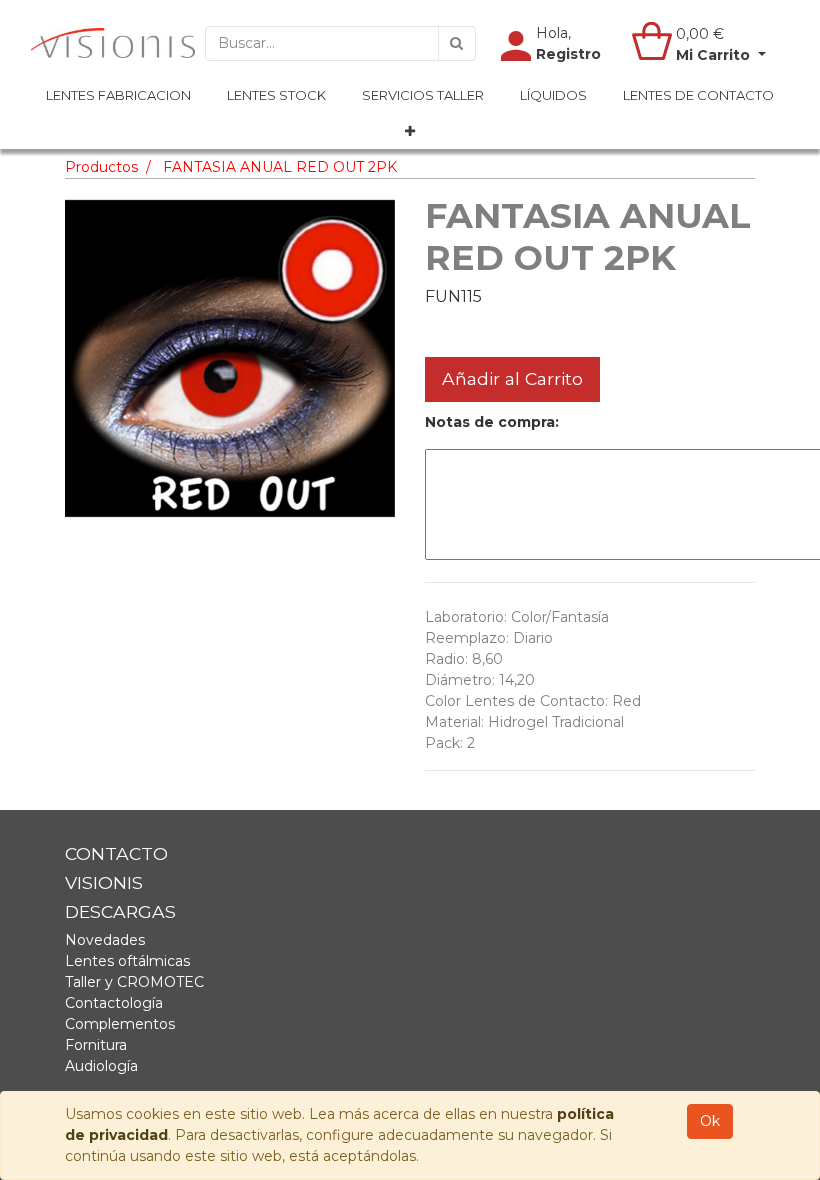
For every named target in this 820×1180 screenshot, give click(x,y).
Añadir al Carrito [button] (512, 378)
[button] (410, 132)
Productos (101, 167)
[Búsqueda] (457, 43)
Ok (710, 1121)
